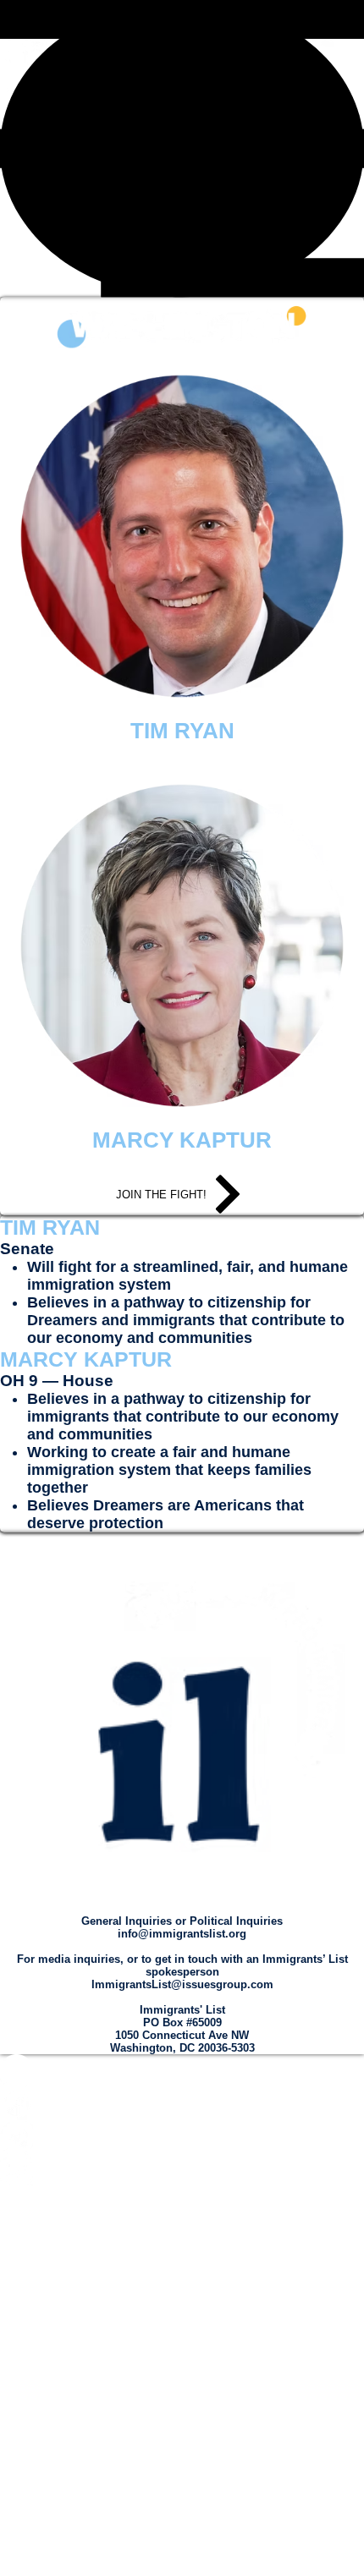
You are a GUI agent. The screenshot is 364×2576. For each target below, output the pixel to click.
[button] (182, 148)
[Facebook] (182, 2104)
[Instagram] (182, 2071)
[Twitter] (182, 2137)
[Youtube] (182, 2170)
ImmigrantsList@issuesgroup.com (182, 1984)
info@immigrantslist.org (182, 1934)
